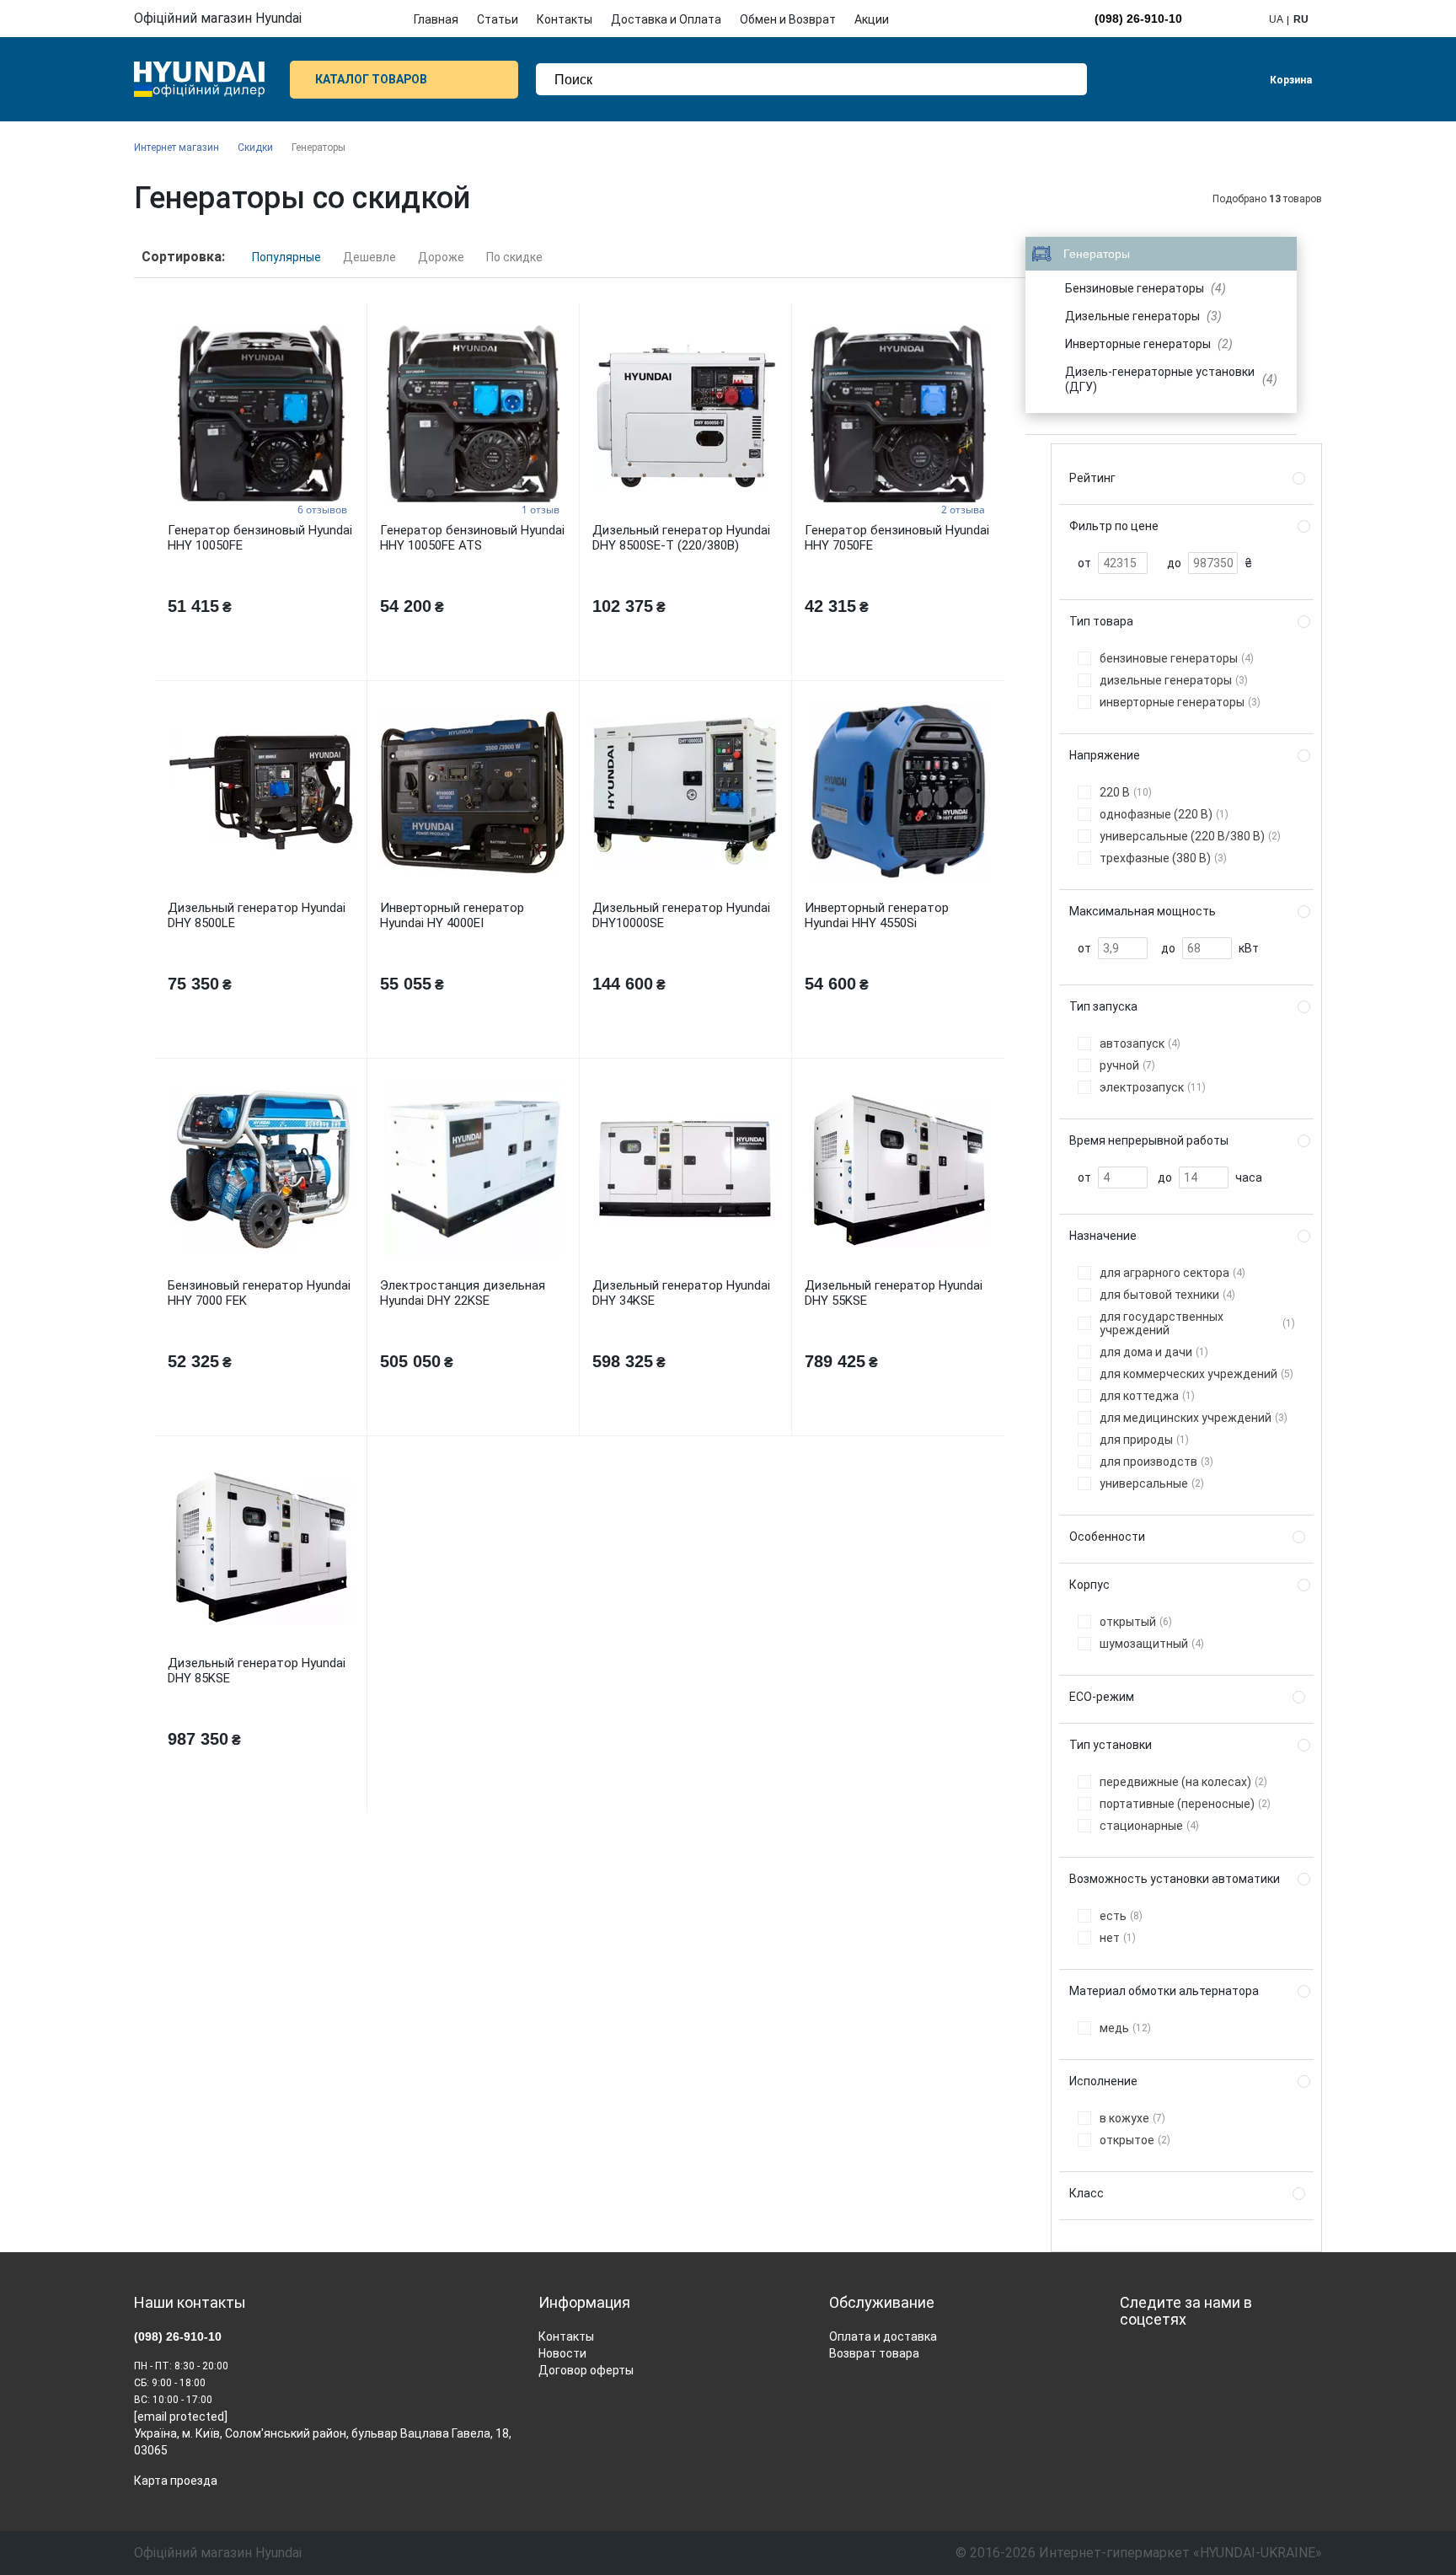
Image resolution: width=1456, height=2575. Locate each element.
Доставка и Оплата (666, 19)
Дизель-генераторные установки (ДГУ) (1172, 379)
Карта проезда (176, 2481)
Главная (436, 19)
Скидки (255, 148)
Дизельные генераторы (1143, 316)
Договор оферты (586, 2370)
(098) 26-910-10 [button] (1138, 19)
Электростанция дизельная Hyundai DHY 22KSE (463, 1293)
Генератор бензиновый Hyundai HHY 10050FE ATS (472, 538)
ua (1276, 19)
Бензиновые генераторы (1146, 288)
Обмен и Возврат (788, 19)
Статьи (498, 19)
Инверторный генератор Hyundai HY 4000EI (452, 915)
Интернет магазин (177, 148)
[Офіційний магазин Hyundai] (199, 79)
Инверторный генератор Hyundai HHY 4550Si (877, 915)
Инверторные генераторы (1149, 344)
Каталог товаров (371, 79)
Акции (872, 19)
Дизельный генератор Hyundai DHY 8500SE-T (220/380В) (681, 538)
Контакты (565, 19)
